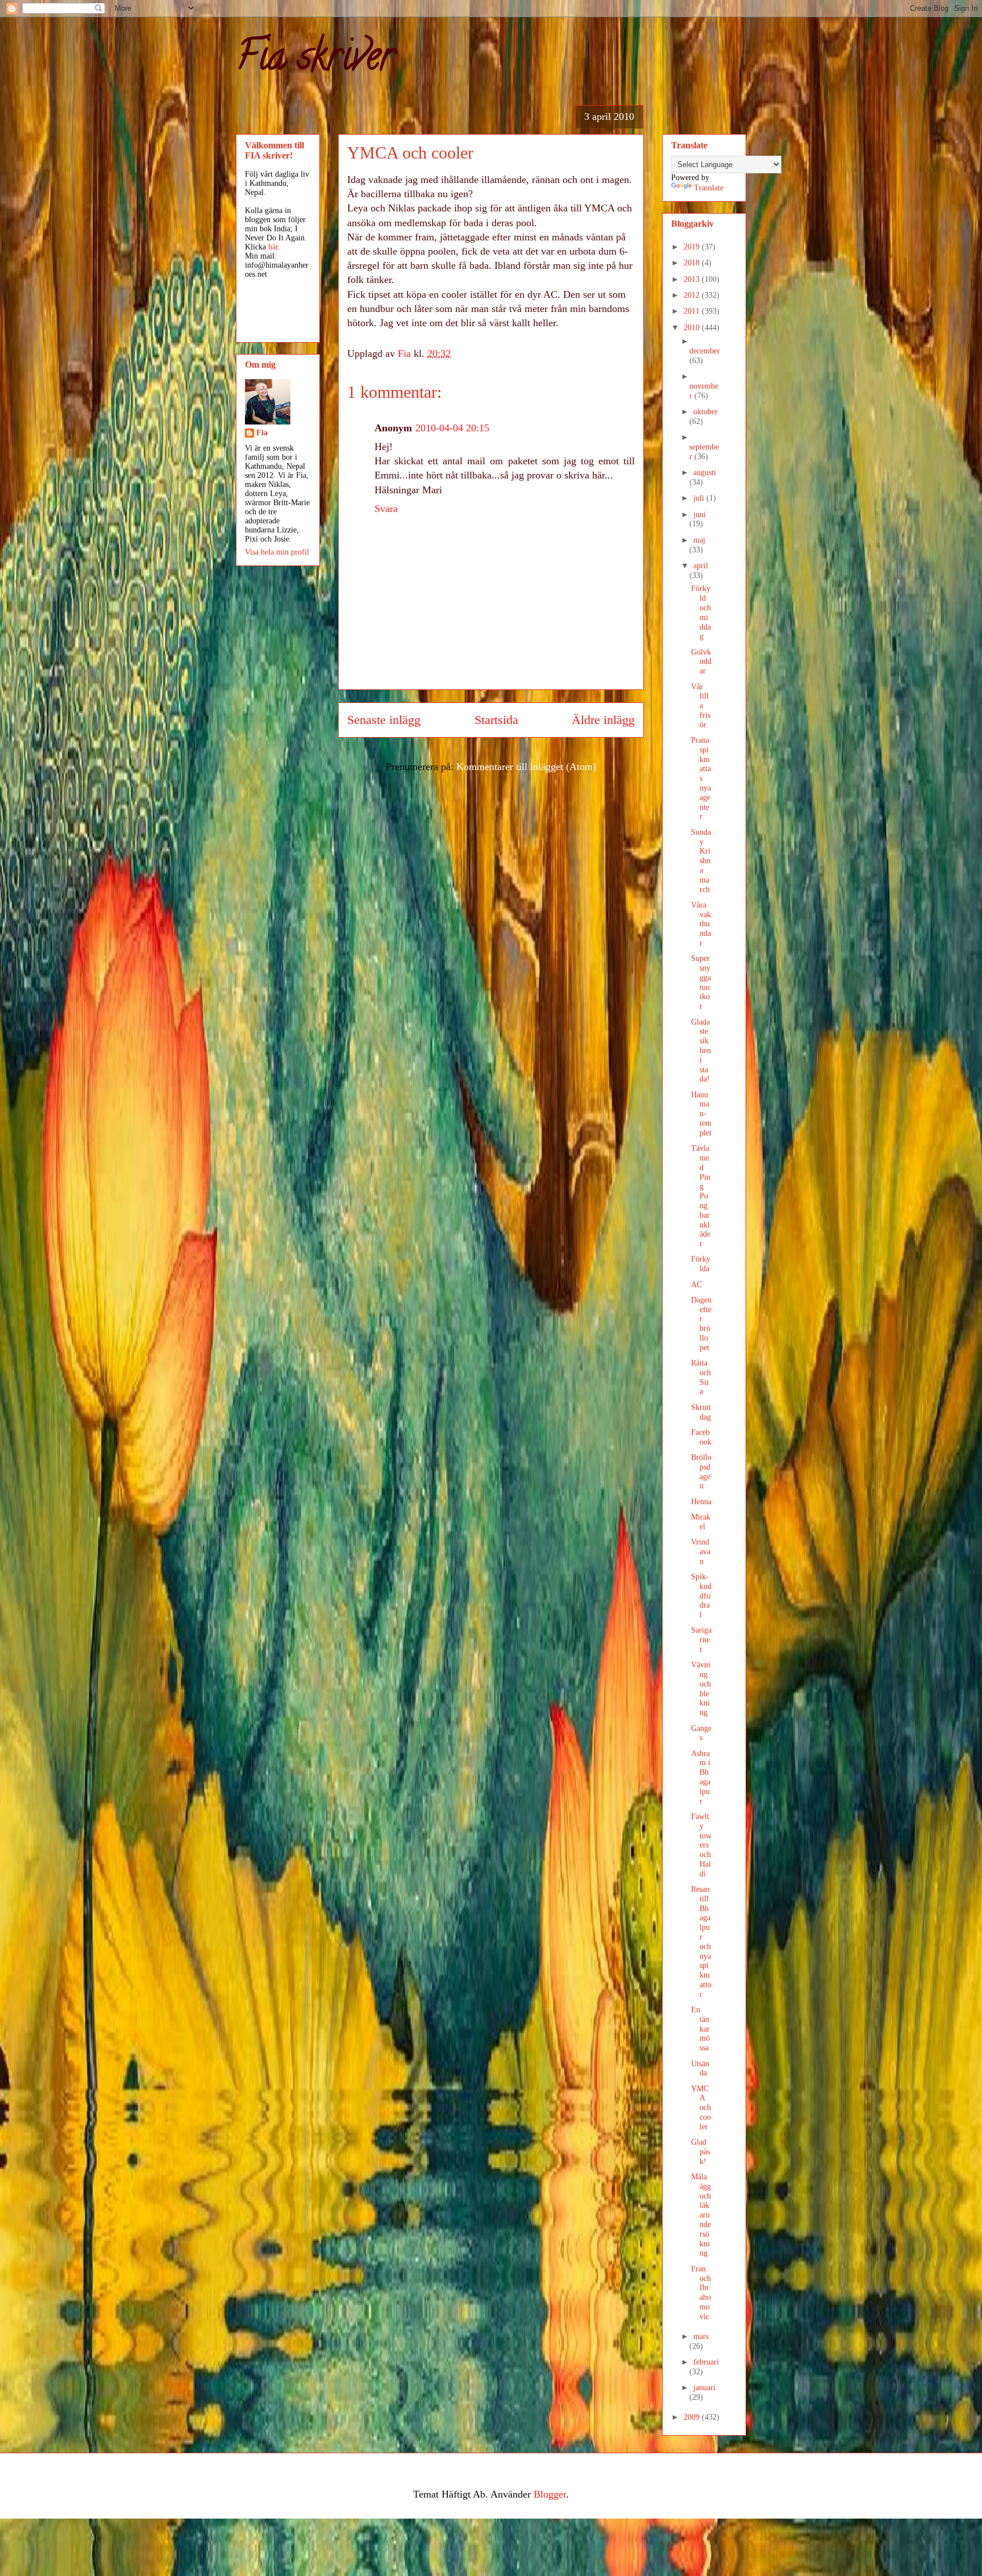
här (273, 247)
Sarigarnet (701, 1640)
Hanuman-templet (701, 1114)
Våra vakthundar (701, 924)
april (701, 566)
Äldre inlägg (603, 720)
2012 (693, 295)
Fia (262, 433)
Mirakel (701, 1522)
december (705, 351)
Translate (709, 188)
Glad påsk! (700, 2152)
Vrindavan (701, 1552)
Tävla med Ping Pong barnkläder (701, 1196)
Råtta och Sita (701, 1377)
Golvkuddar (701, 662)
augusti (705, 473)
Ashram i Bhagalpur (701, 1777)
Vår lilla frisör (701, 706)
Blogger (550, 2494)
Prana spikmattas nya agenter (701, 778)
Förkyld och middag (701, 612)
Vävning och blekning (701, 1689)
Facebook (701, 1437)
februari (706, 2362)
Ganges (701, 1733)
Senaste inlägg (384, 720)
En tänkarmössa (700, 2029)
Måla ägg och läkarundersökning (701, 2215)
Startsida (496, 720)
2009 (693, 2417)
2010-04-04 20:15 (452, 428)
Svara (386, 509)
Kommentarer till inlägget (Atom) (526, 767)
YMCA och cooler (701, 2108)
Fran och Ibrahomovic (701, 2293)
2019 (693, 247)
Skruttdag (701, 1412)
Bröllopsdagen (701, 1472)
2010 (693, 328)
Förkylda (701, 1264)
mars (701, 2336)
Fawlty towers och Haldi (701, 1845)
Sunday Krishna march (701, 861)
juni (700, 515)
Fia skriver (315, 60)
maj (699, 540)
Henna (701, 1502)
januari (704, 2388)
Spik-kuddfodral (701, 1596)
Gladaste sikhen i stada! (701, 1051)
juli (700, 498)
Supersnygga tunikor (701, 982)
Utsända (700, 2069)
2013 (693, 279)
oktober (706, 412)
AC (696, 1285)
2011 (693, 311)
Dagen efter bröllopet (701, 1324)
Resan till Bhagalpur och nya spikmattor (701, 1942)
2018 (693, 263)
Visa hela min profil (277, 552)
